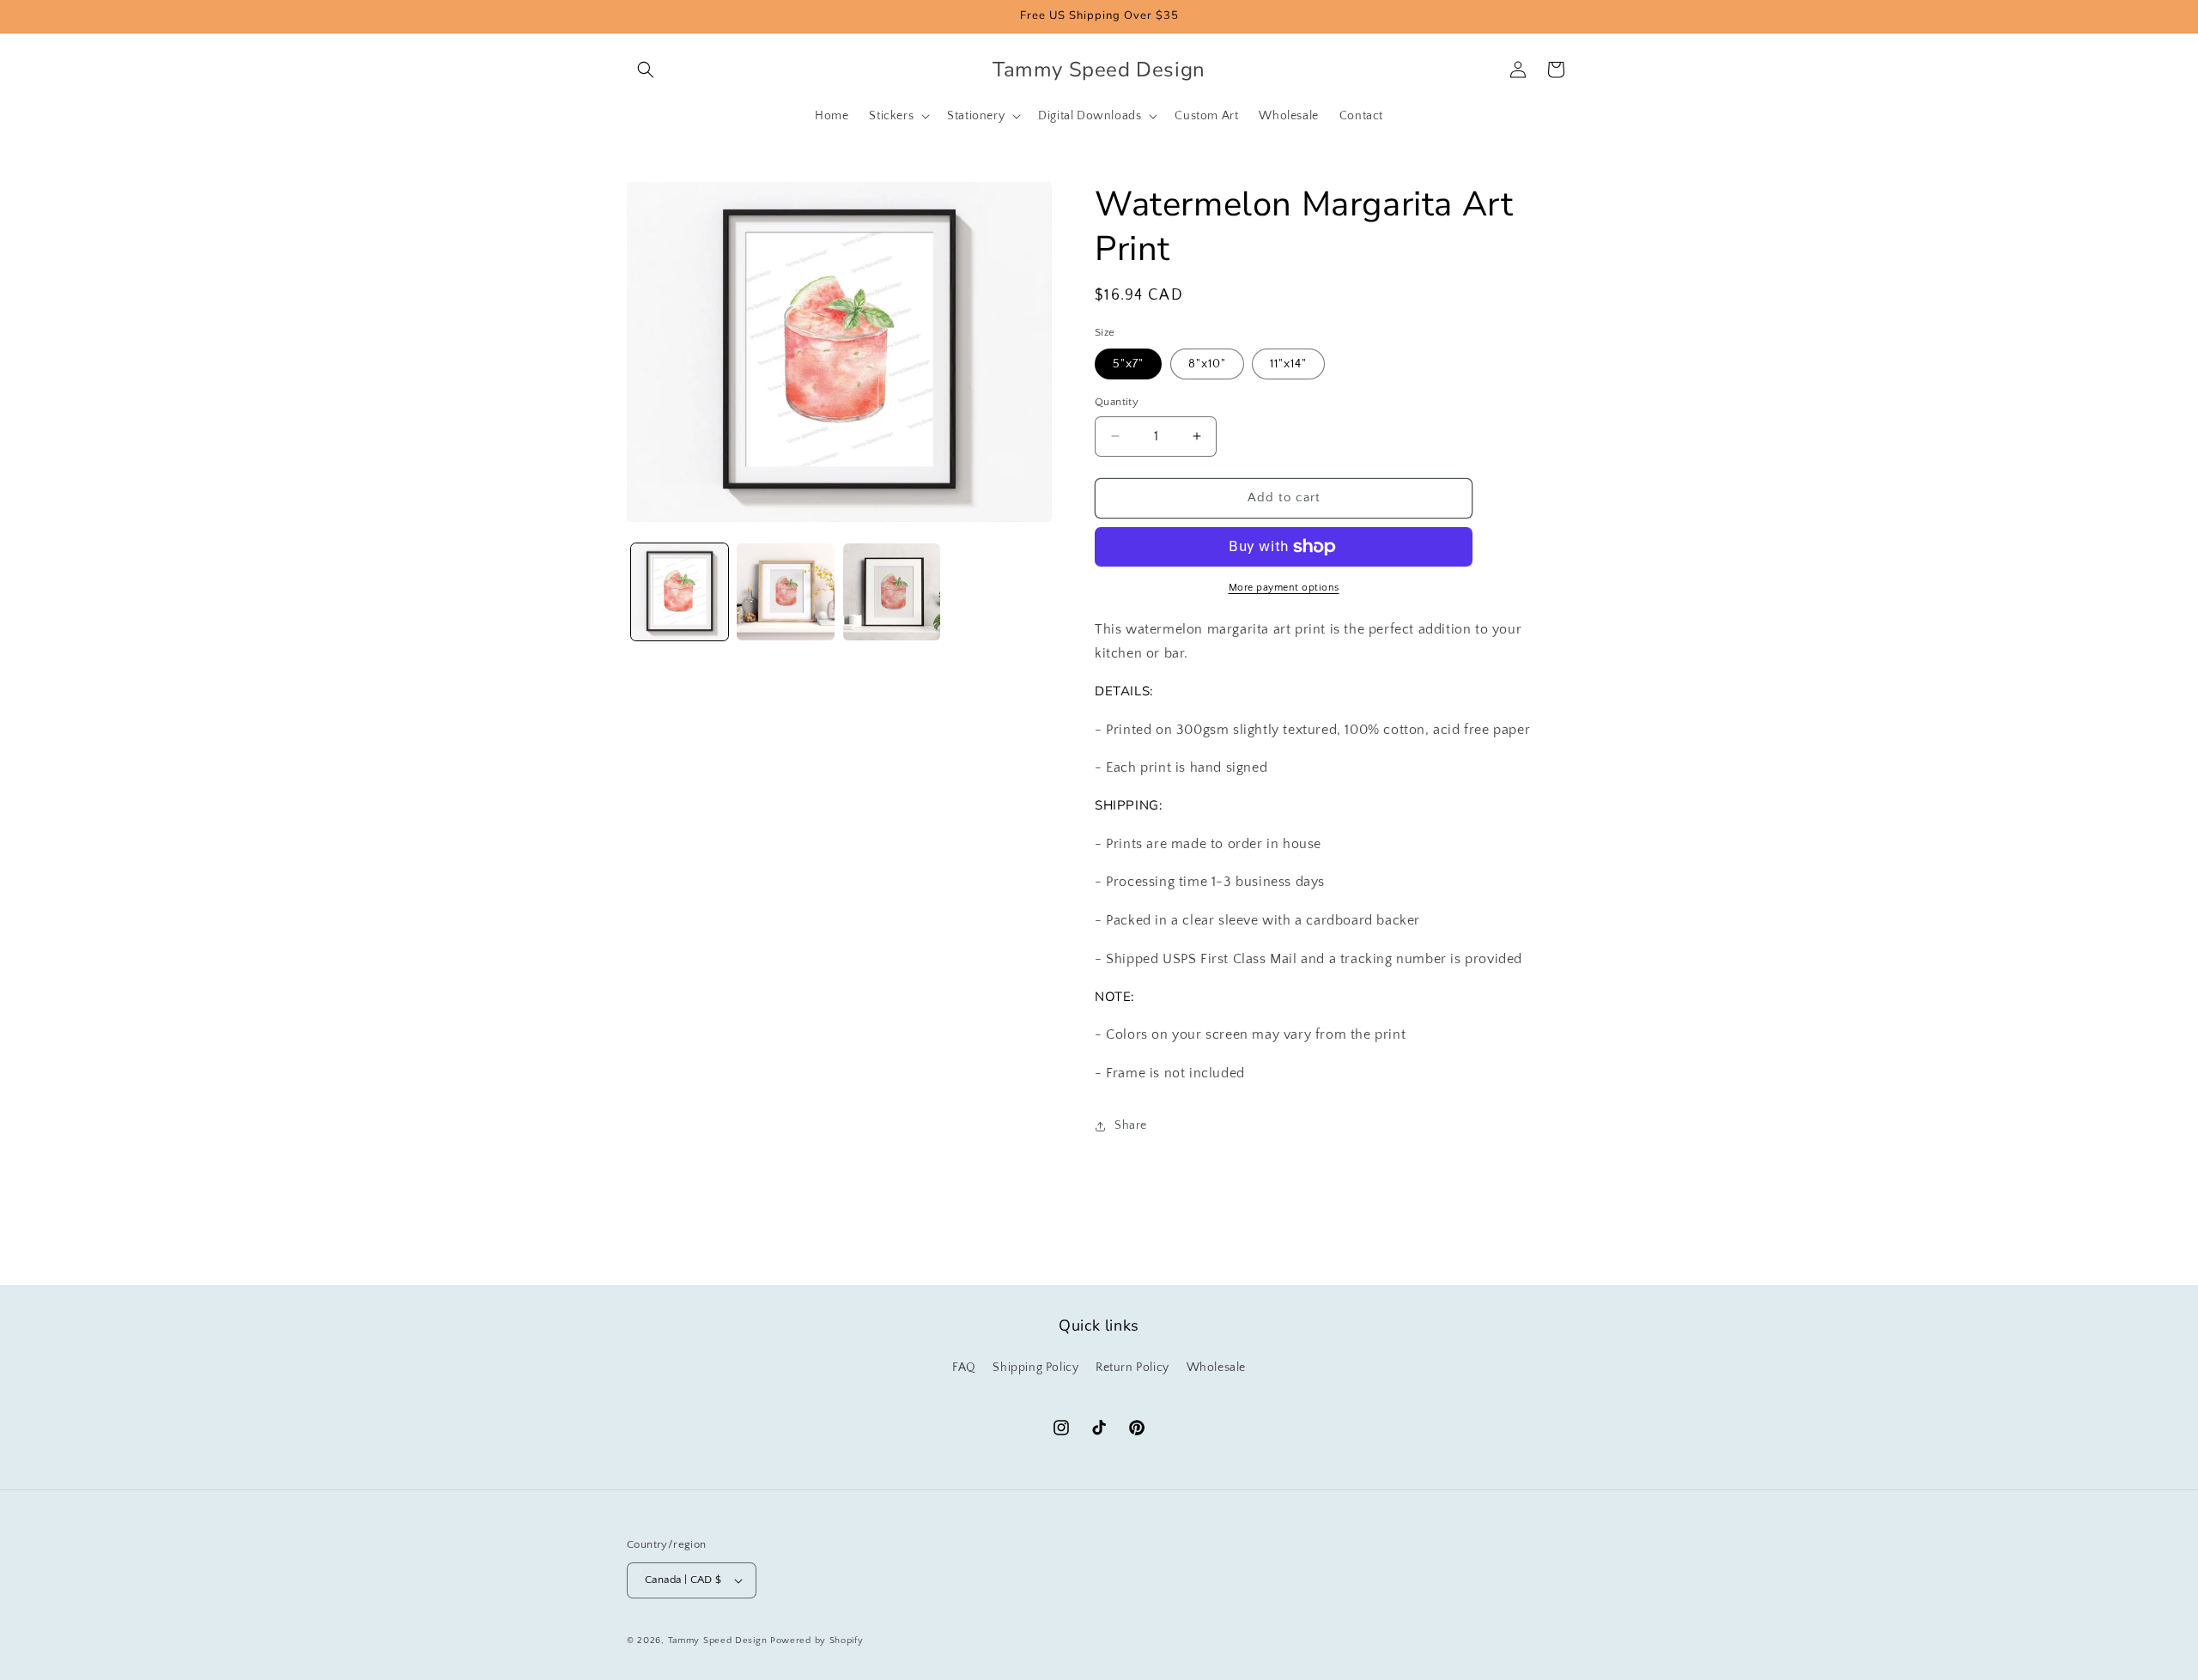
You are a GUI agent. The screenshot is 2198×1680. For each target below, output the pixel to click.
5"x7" (1128, 364)
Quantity (1117, 402)
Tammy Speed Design (718, 1641)
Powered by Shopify (817, 1641)
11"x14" (1288, 364)
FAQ (964, 1368)
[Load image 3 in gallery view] (892, 592)
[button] (646, 70)
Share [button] (1131, 1125)
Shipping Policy (1035, 1368)
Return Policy (1132, 1368)
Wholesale (1216, 1368)
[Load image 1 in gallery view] (680, 592)
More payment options (1284, 588)
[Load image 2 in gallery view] (785, 592)
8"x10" (1207, 364)
